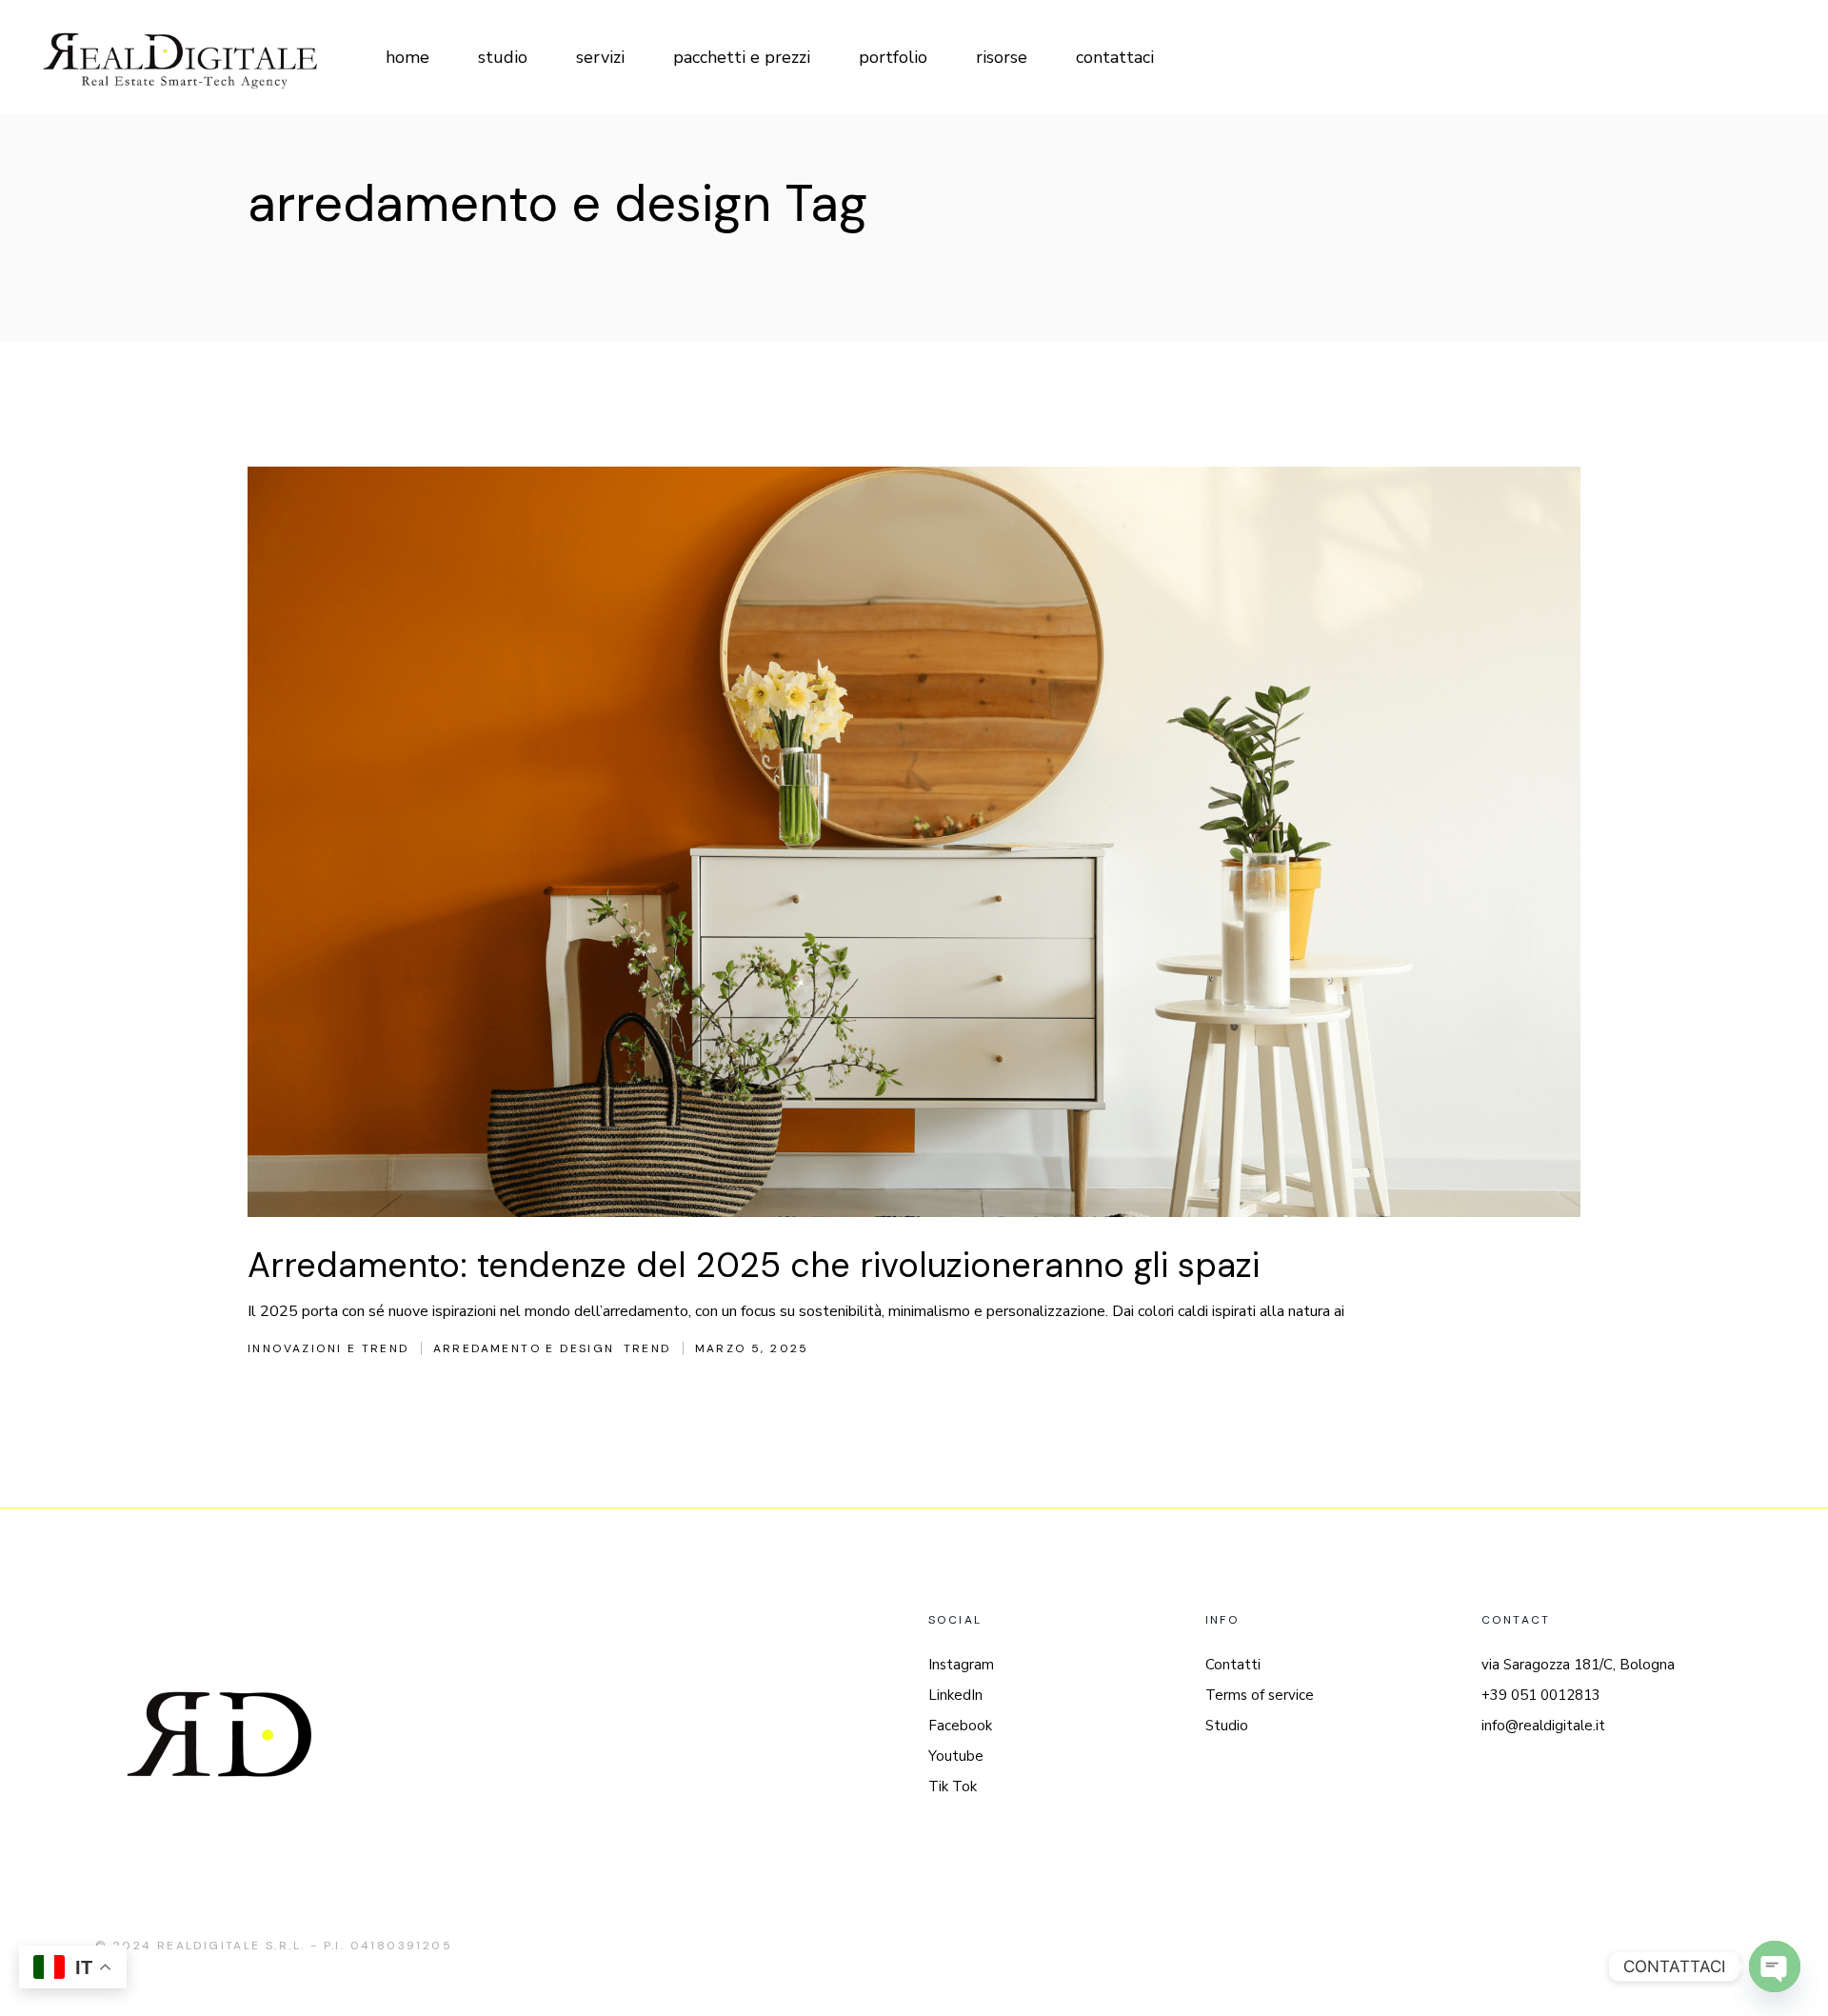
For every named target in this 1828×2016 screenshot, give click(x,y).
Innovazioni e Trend (328, 1348)
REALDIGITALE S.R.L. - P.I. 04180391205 (305, 1946)
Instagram (961, 1665)
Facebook (960, 1726)
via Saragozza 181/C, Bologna (1578, 1665)
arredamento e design (524, 1348)
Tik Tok (953, 1786)
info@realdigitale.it (1543, 1726)
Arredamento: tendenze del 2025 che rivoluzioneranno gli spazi (754, 1265)
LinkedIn (955, 1695)
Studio (1227, 1726)
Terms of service (1260, 1695)
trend (647, 1348)
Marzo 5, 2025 (752, 1348)
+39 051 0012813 (1541, 1695)
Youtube (956, 1756)
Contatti (1233, 1665)
